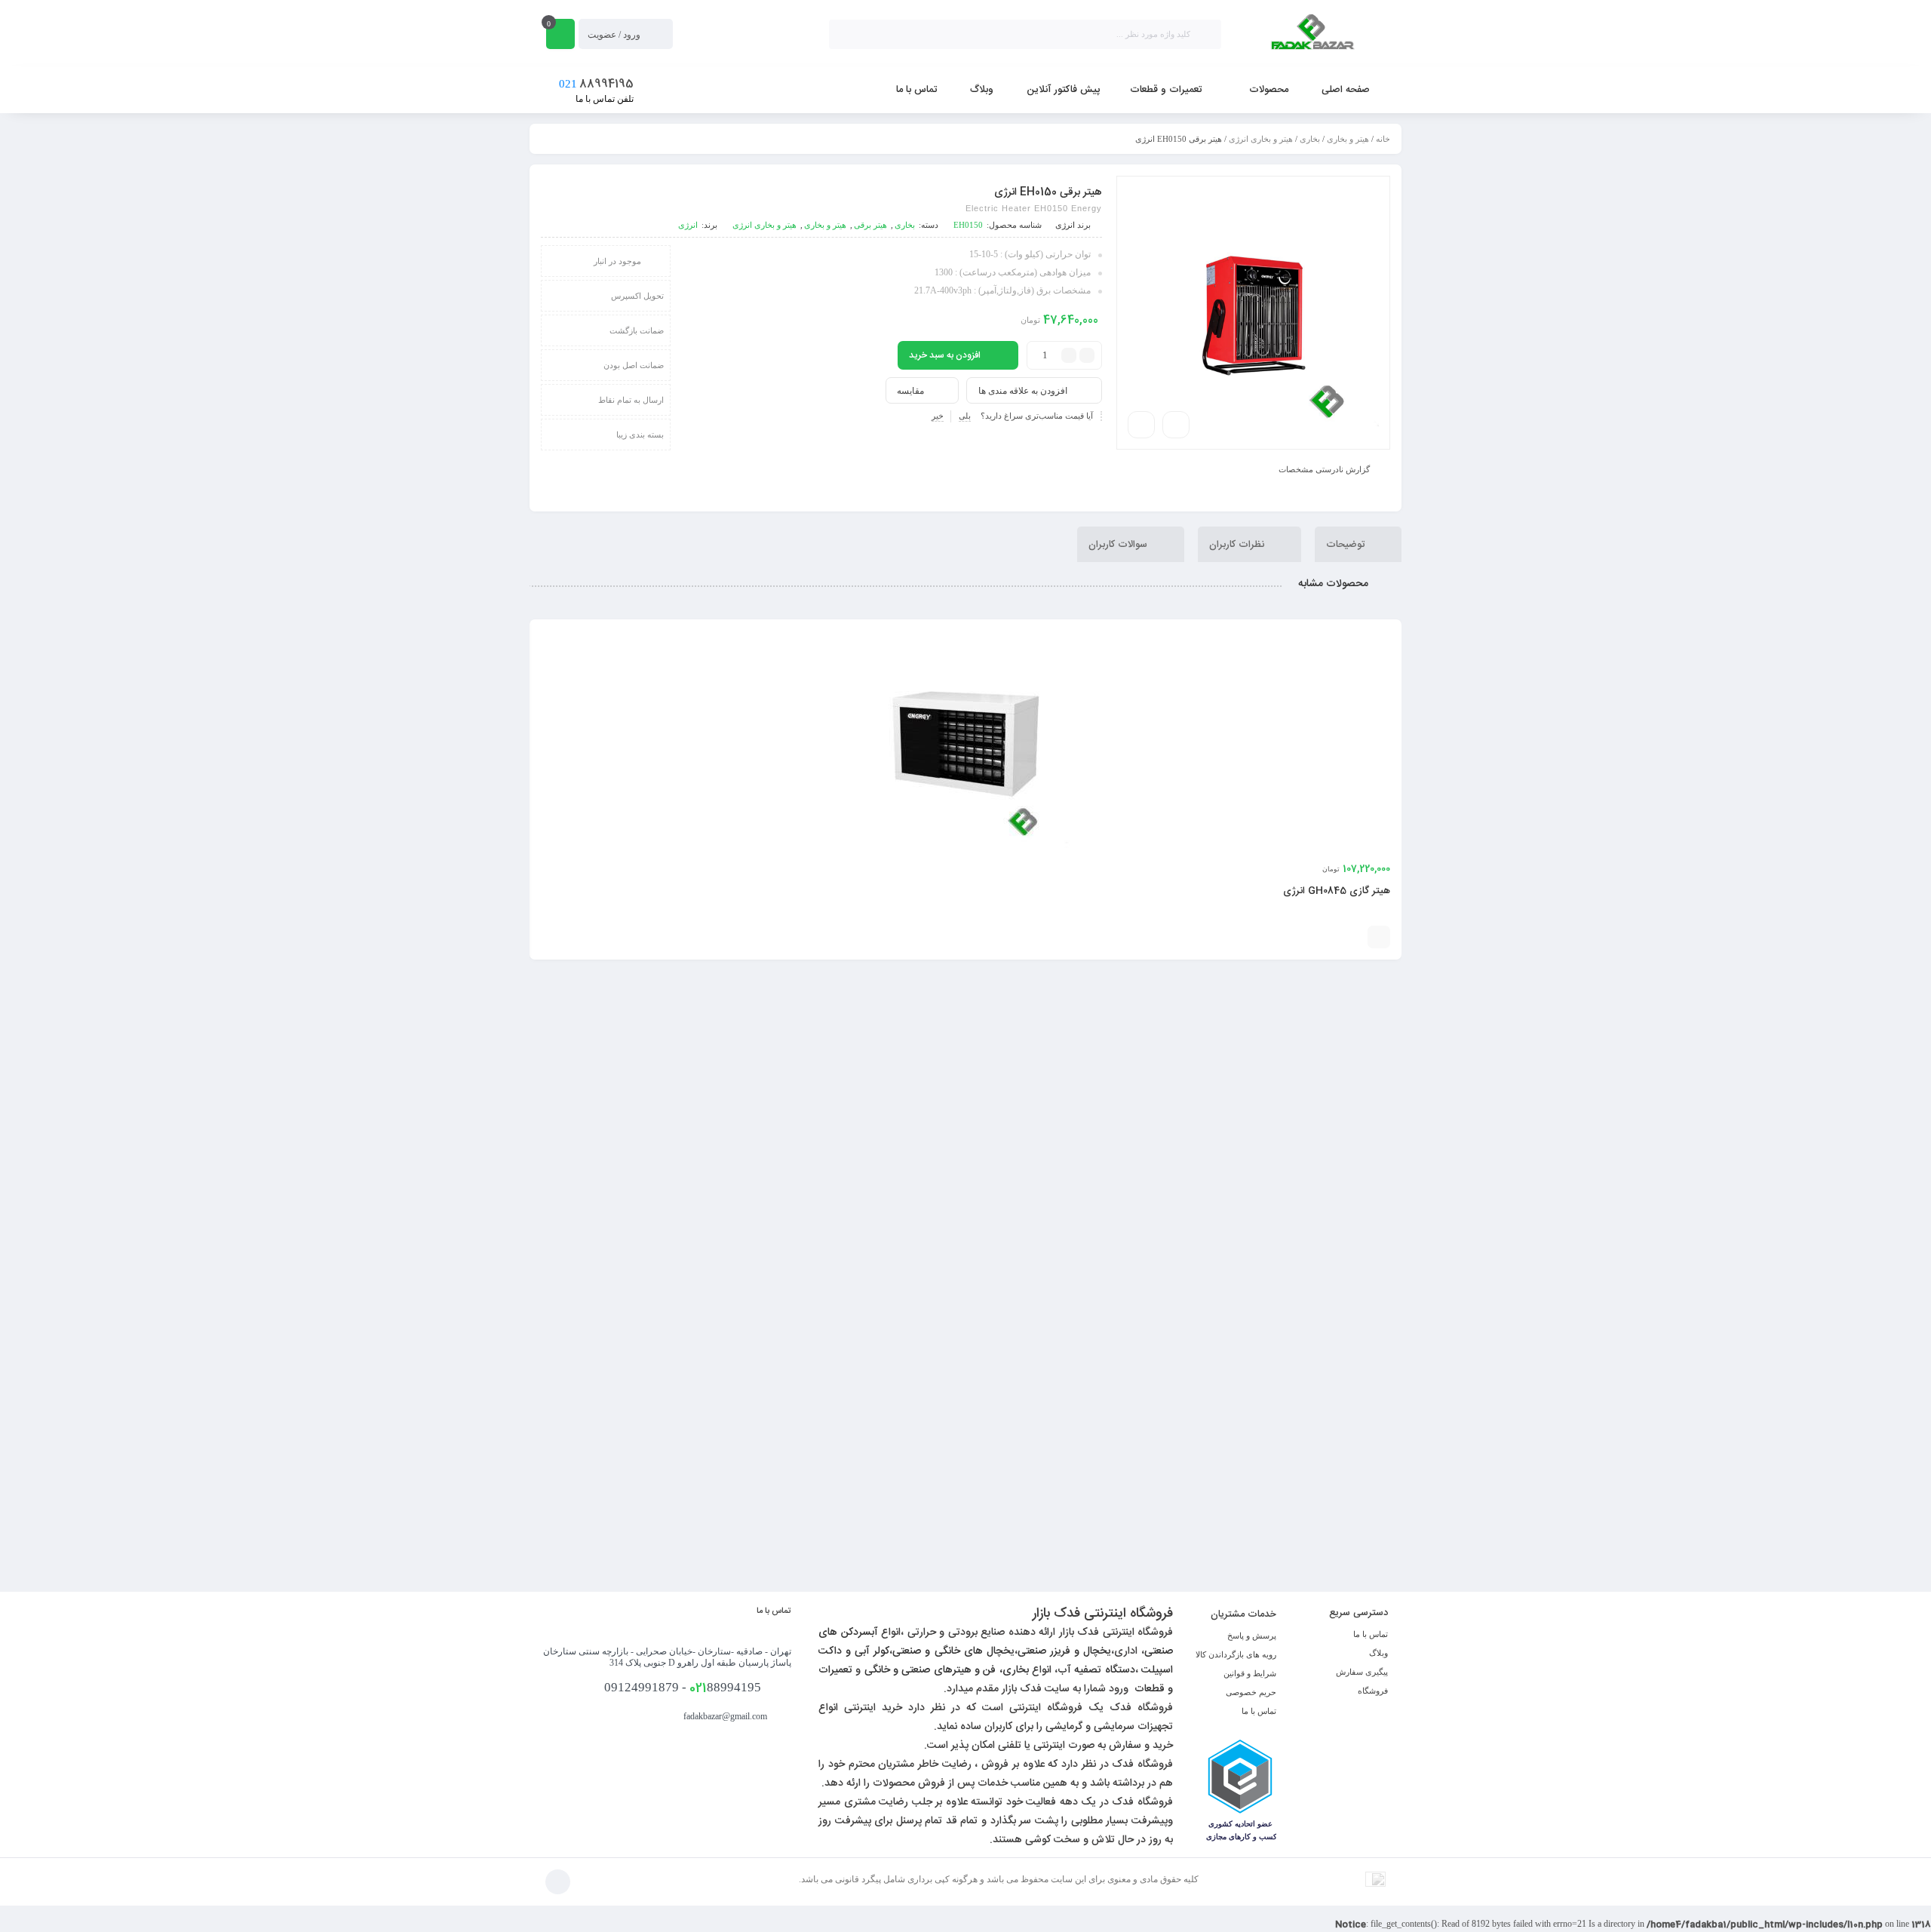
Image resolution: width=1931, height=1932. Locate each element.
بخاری (1310, 139)
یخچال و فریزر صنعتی (1064, 1651)
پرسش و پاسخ (1252, 1636)
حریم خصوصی (1251, 1692)
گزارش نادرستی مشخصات (1324, 468)
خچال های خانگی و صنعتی (951, 1651)
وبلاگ (1378, 1653)
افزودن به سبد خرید (945, 355)
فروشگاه (1373, 1691)
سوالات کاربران (1119, 544)
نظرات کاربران (1238, 544)
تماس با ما (1371, 1634)
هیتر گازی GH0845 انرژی (1337, 891)
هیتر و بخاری (1348, 139)
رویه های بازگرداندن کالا (1236, 1654)
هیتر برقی (870, 225)
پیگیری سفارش (1362, 1672)
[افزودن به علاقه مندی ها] (1330, 937)
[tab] (1358, 544)
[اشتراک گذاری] (1176, 425)
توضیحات (1347, 544)
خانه (1383, 139)
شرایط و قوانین (1250, 1673)
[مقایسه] (1352, 937)
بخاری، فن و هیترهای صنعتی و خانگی (947, 1670)
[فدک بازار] (1312, 34)
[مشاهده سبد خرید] (560, 34)
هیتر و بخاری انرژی (1261, 139)
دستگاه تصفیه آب (1096, 1670)
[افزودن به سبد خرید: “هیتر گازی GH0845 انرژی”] (1379, 937)
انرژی (1065, 225)
